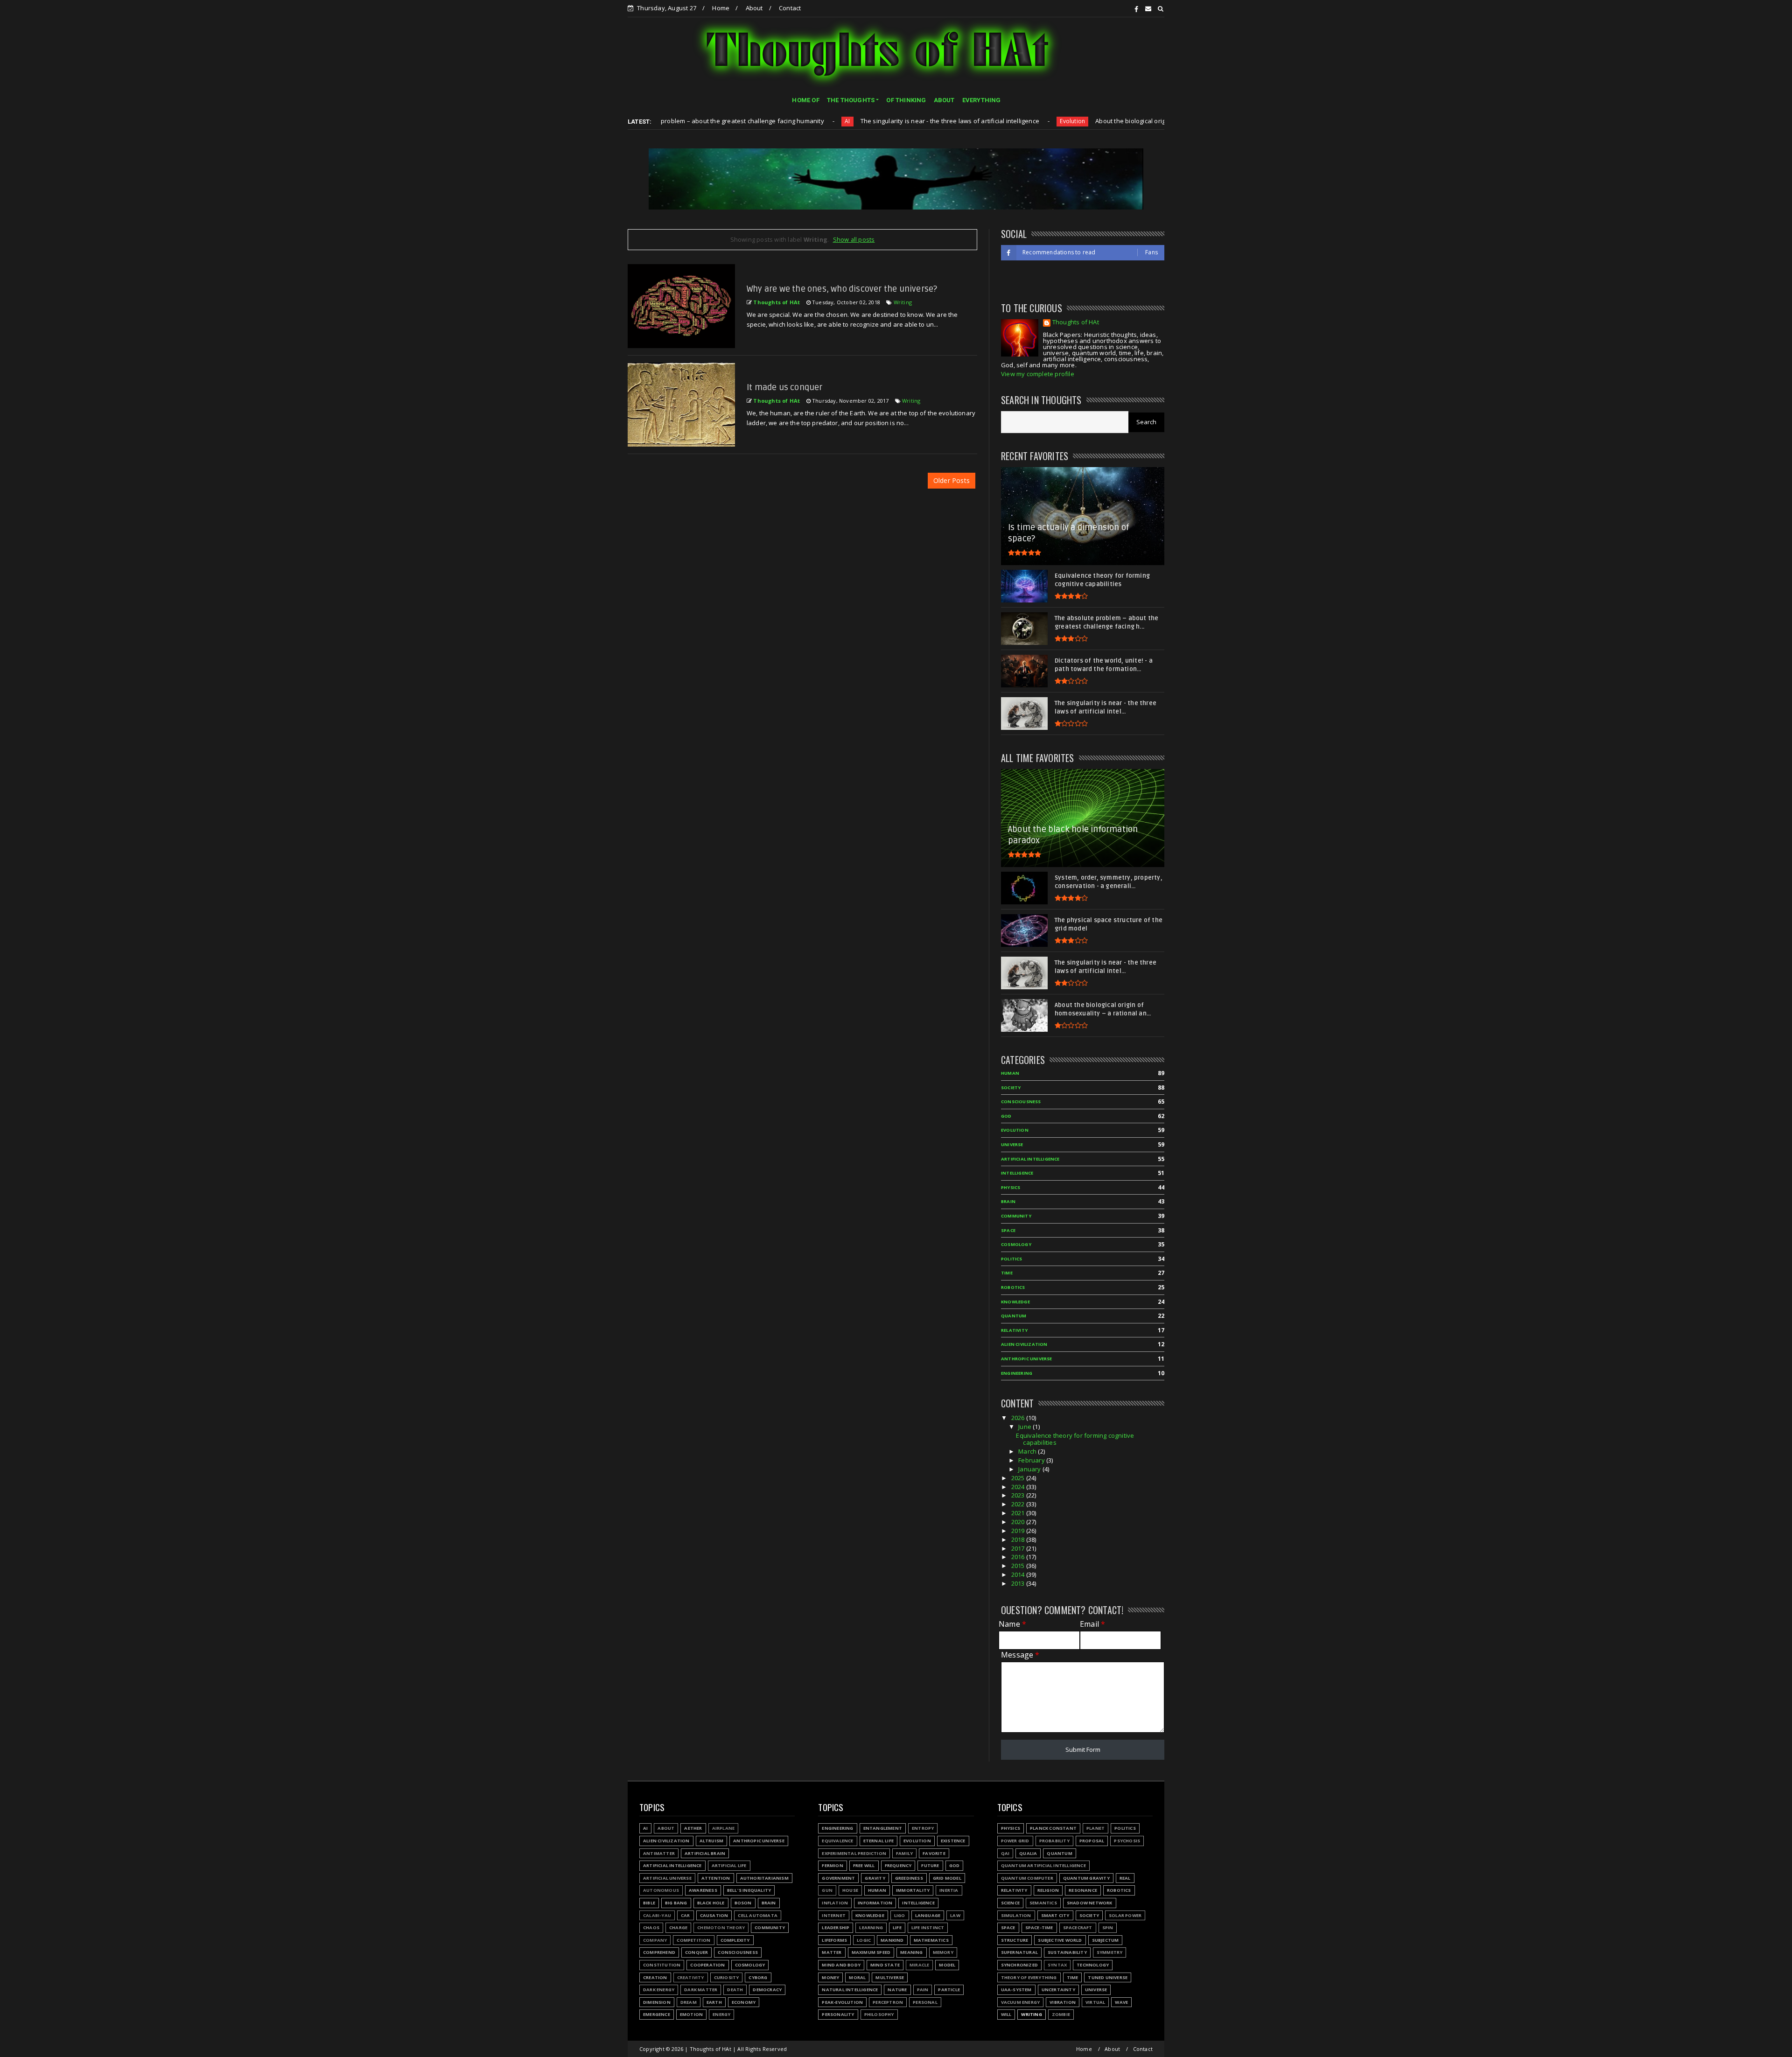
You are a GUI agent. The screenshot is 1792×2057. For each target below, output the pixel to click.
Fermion (832, 1865)
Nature (897, 1990)
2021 (1019, 1513)
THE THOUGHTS (851, 100)
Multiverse (890, 1977)
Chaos (651, 1928)
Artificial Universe (667, 1878)
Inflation (835, 1903)
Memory (943, 1952)
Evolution (953, 121)
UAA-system (1016, 1990)
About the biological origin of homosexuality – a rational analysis (1070, 121)
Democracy (767, 1990)
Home (721, 8)
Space (1008, 1230)
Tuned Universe (1108, 1977)
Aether (693, 1828)
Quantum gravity (1086, 1878)
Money (830, 1977)
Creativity (691, 1977)
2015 (1019, 1566)
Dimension (657, 2002)
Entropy (923, 1828)
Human (1010, 1073)
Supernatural (1019, 1952)
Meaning (911, 1952)
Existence (953, 1841)
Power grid (1015, 1841)
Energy (721, 2014)
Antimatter (659, 1853)
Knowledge (1015, 1302)
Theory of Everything (1029, 1977)
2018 (1019, 1539)
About (754, 8)
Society (1011, 1088)
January (1030, 1469)
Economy (744, 2002)
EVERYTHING (982, 100)
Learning (871, 1928)
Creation (655, 1977)
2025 (1019, 1478)
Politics (1012, 1259)
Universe (1012, 1144)
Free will (864, 1865)
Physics (1011, 1187)
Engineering (1017, 1373)
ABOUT (944, 100)
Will (1006, 2014)
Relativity (1014, 1330)
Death (735, 1990)
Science (1010, 1903)
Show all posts (854, 239)
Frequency (898, 1865)
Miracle (919, 1965)
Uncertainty (1058, 1990)
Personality (838, 2014)
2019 (1019, 1531)
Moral (857, 1977)
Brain (1008, 1201)
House (850, 1890)
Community (1016, 1216)
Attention (716, 1878)
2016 (1019, 1557)
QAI (1005, 1853)
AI (728, 121)
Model (947, 1965)
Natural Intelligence (850, 1990)
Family (904, 1853)
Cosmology (1016, 1244)
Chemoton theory (721, 1928)
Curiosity (727, 1977)
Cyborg (758, 1977)
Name (1012, 1624)
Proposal (1092, 1841)
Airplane (724, 1828)
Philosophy (879, 2014)
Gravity (875, 1878)
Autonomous (661, 1890)
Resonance (1083, 1890)
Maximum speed (871, 1952)
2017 (1019, 1548)
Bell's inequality (749, 1890)
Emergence (657, 2014)
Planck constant (1053, 1828)
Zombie (1061, 2014)
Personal (925, 2002)
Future (930, 1865)
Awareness (703, 1890)
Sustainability (1067, 1952)
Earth (714, 2002)
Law (955, 1915)
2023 (1019, 1495)
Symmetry (1110, 1952)
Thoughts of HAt (1076, 323)
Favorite (934, 1853)
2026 (1019, 1418)
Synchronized (1019, 1965)
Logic (864, 1940)
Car (686, 1915)
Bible (649, 1903)
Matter (832, 1952)
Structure (1015, 1940)
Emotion (691, 2014)
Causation (714, 1915)
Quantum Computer (1027, 1878)
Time (1007, 1273)
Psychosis (1127, 1841)
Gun (827, 1890)
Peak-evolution (842, 2002)
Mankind (892, 1940)
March (1028, 1451)
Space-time (1039, 1928)
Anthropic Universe (1027, 1359)
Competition (693, 1940)
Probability (1054, 1841)
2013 (1019, 1583)
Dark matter (701, 1990)
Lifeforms (834, 1940)
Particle (949, 1990)
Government (838, 1878)
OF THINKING (906, 100)
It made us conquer (785, 387)
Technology (1093, 1965)
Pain (923, 1990)
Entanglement (883, 1828)
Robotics (1013, 1287)
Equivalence (837, 1841)
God (1006, 1116)
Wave (1121, 2002)
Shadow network (1090, 1903)
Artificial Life (729, 1865)
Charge (678, 1928)
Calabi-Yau (657, 1915)
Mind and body (841, 1965)
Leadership (836, 1928)
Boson (743, 1903)
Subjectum (1106, 1940)
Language (928, 1915)
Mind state (885, 1965)
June (1025, 1427)
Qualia (1028, 1853)
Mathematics (931, 1940)
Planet (1095, 1828)
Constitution (662, 1965)
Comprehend (659, 1952)
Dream (689, 2002)
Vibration (1063, 2002)
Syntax (1057, 1965)
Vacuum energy (1021, 2002)
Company (655, 1940)
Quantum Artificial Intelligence (1043, 1865)
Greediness (909, 1878)
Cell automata (758, 1915)
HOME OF (805, 100)
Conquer (696, 1952)
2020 (1019, 1522)
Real (1125, 1878)
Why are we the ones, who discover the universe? (842, 289)
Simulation (1016, 1915)
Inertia (949, 1890)
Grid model (947, 1878)
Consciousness (1021, 1102)
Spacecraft (1078, 1928)
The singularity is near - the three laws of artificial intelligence (830, 121)
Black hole (711, 1903)
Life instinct (928, 1928)
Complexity (735, 1940)
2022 (1019, 1504)
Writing (903, 302)
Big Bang (676, 1903)
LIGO (900, 1915)
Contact (790, 8)
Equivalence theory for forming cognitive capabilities (1075, 1439)
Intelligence (1017, 1173)
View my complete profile (1038, 374)
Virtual (1095, 2002)
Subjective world (1060, 1940)
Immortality (913, 1890)
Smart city (1055, 1915)
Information (875, 1903)
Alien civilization (1024, 1344)
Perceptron (888, 2002)
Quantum (1014, 1316)
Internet (834, 1915)
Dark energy (659, 1990)
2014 (1019, 1574)
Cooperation (707, 1965)
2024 (1019, 1487)
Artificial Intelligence (1030, 1159)
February (1032, 1460)
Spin (1108, 1928)
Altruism (712, 1841)
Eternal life (878, 1841)
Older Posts (952, 480)
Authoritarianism (764, 1878)
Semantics (1043, 1903)
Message (1020, 1655)
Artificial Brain (705, 1853)
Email (1092, 1624)
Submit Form (1083, 1749)
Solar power (1125, 1915)
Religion (1048, 1890)
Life (897, 1928)
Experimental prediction (854, 1853)
